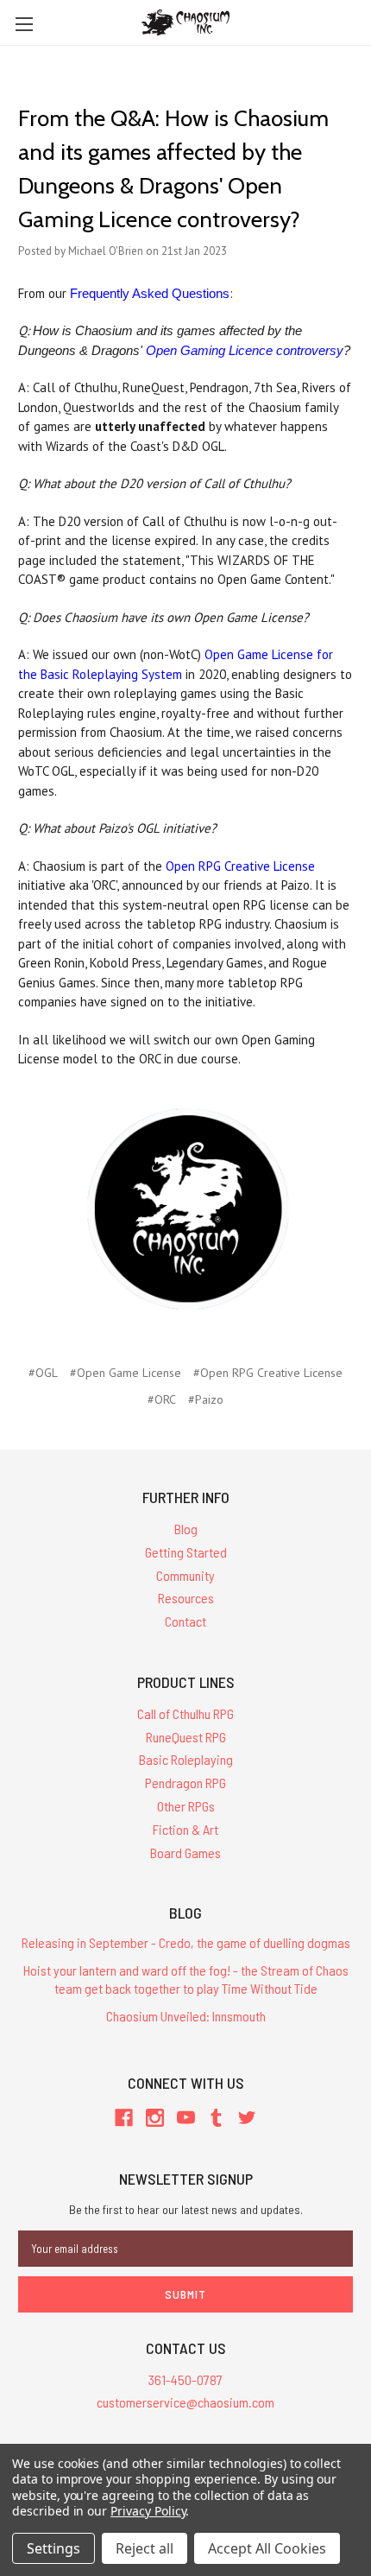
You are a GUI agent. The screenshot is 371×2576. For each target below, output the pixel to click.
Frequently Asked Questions (150, 293)
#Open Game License (126, 1373)
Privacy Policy (148, 2511)
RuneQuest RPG (186, 1737)
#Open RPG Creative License (268, 1373)
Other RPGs (186, 1806)
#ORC (162, 1399)
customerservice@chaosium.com (185, 2402)
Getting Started (186, 1552)
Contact (185, 1621)
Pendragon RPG (185, 1783)
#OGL (43, 1373)
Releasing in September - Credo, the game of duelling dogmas (186, 1942)
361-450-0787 (185, 2379)
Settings (53, 2548)
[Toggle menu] (24, 24)
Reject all (145, 2548)
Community (185, 1575)
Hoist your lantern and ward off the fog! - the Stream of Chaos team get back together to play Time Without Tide (186, 1979)
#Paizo (206, 1399)
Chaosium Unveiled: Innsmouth (186, 2016)
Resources (186, 1598)
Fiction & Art (185, 1829)
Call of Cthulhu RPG (185, 1713)
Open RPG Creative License (240, 866)
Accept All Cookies (267, 2548)
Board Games (185, 1853)
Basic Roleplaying (186, 1759)
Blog (186, 1529)
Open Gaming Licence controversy (245, 350)
